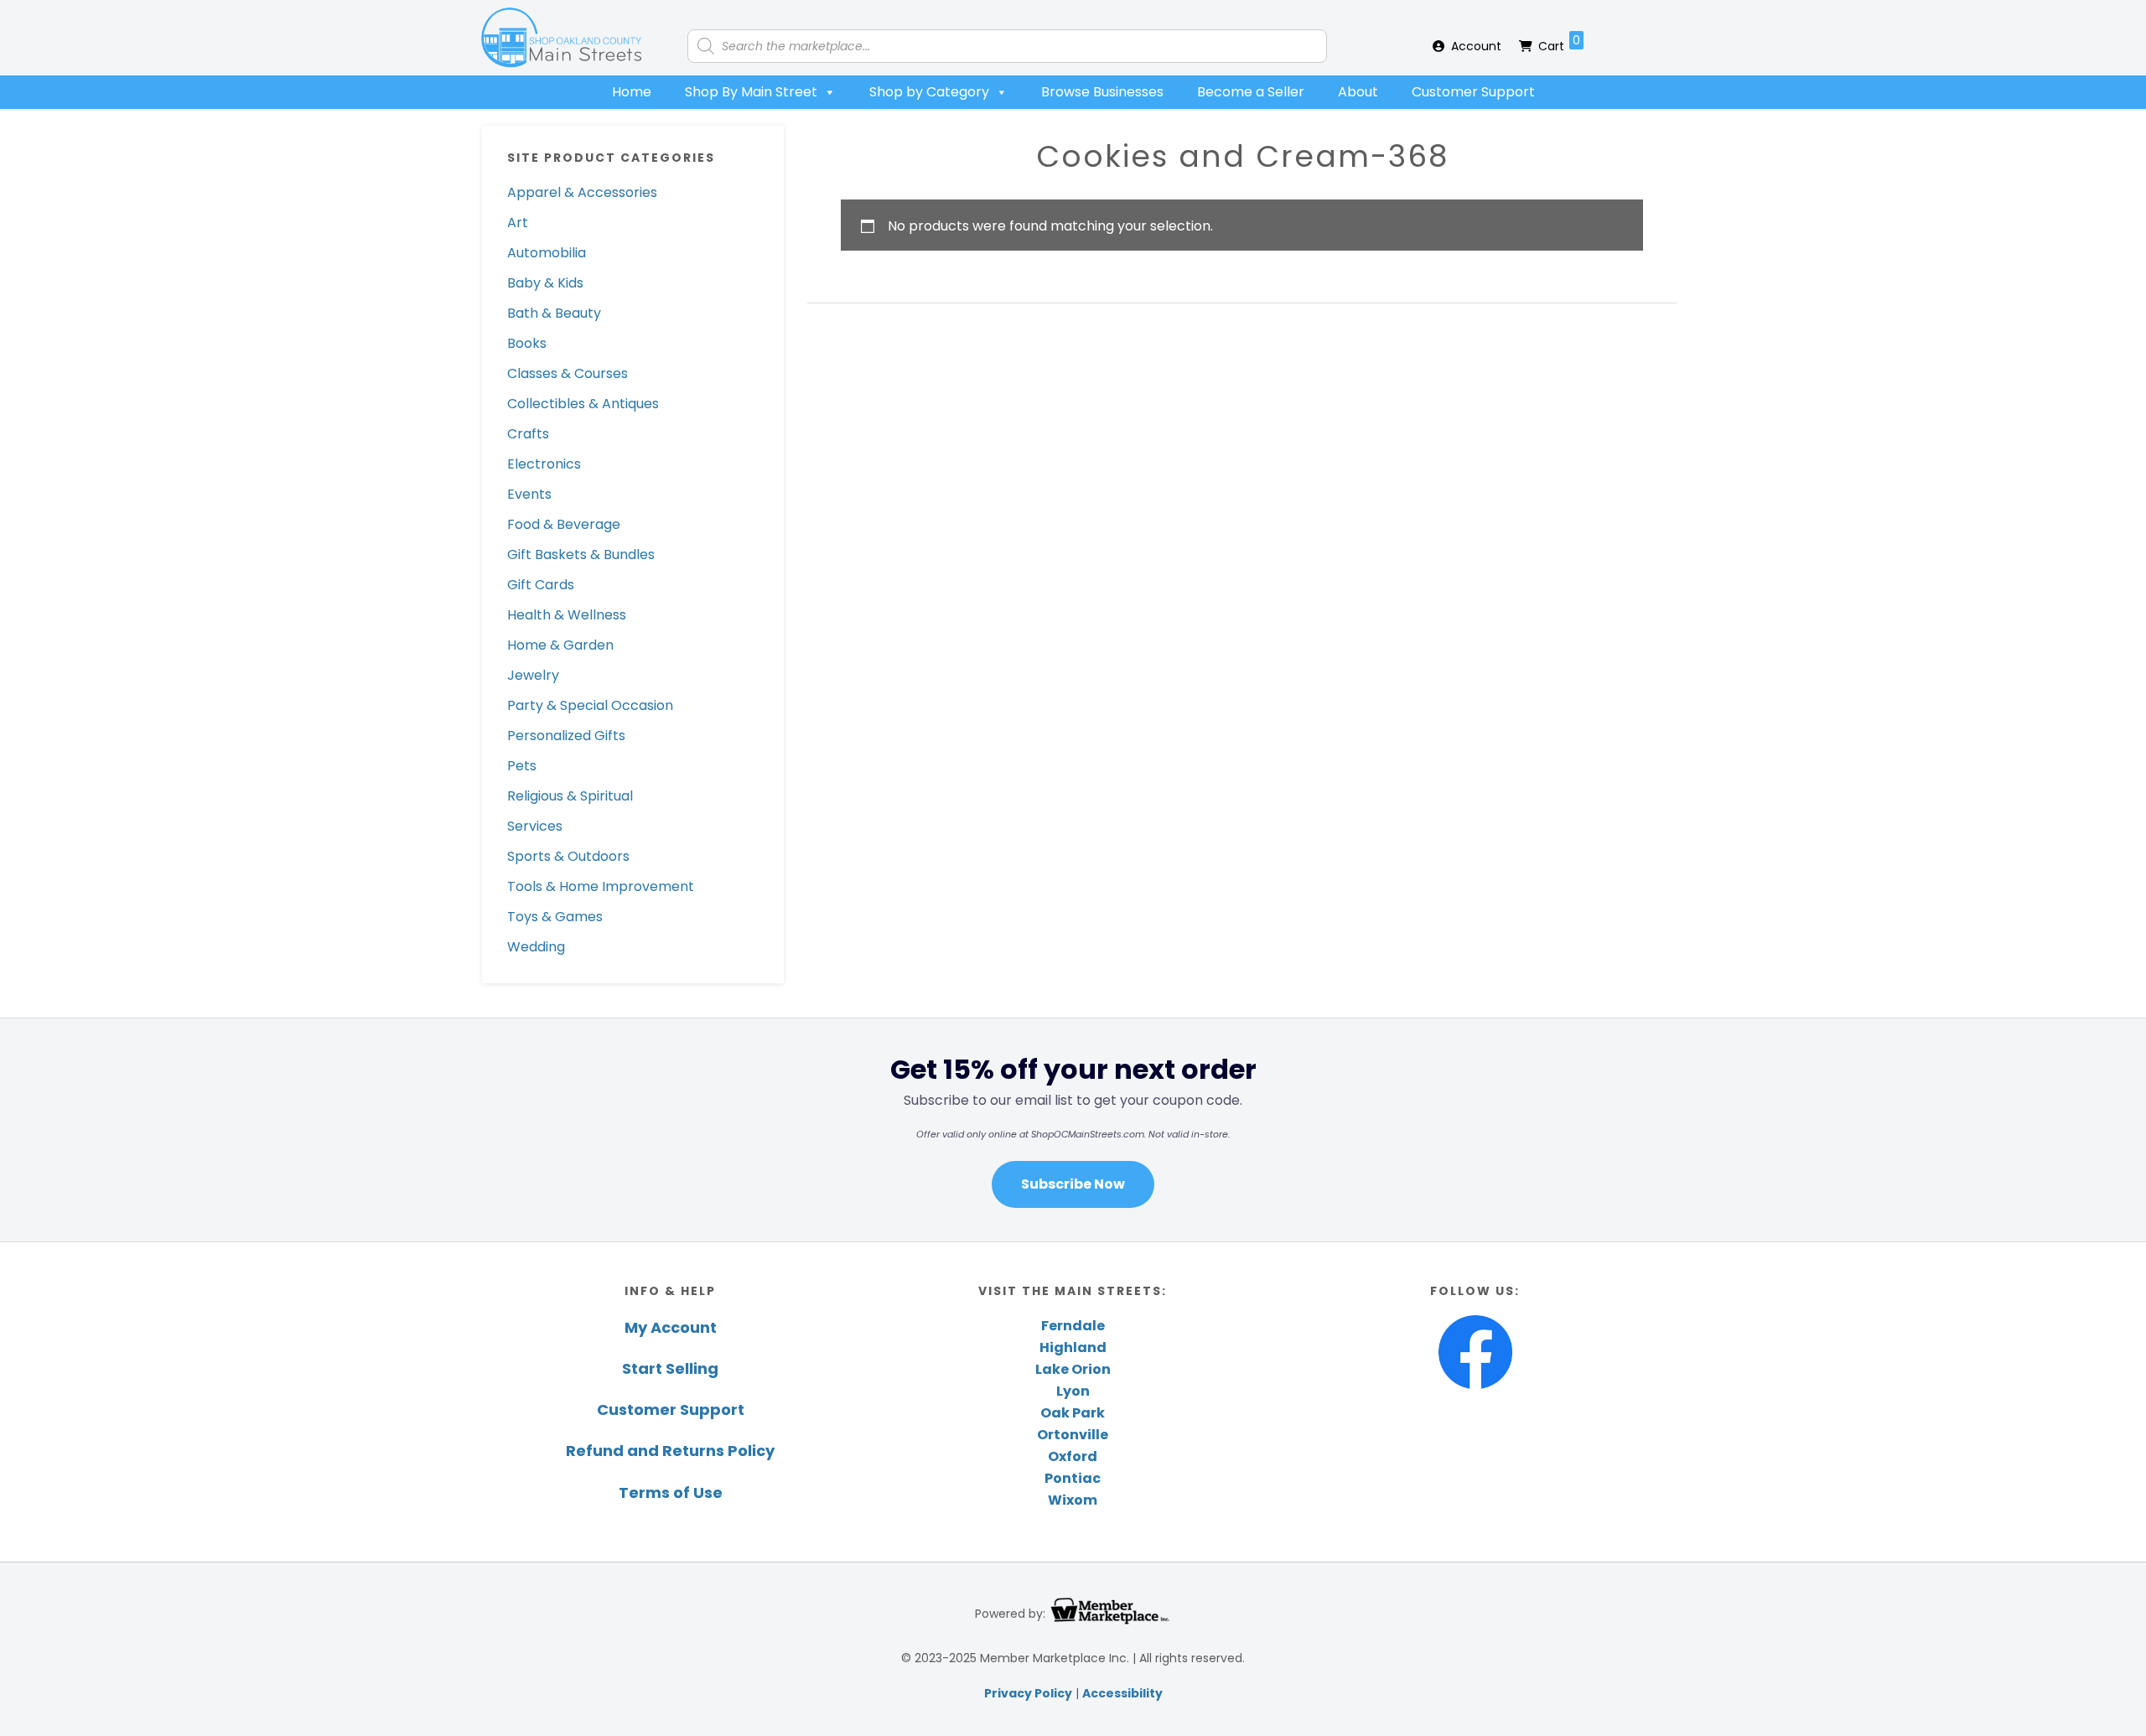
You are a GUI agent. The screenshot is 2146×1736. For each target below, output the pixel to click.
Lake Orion (1073, 1369)
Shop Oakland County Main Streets (562, 38)
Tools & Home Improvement (601, 886)
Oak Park (1073, 1413)
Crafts (528, 434)
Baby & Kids (545, 283)
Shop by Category (929, 92)
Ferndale (1073, 1326)
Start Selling (670, 1368)
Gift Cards (541, 585)
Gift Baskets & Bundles (581, 554)
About (1358, 92)
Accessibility (1122, 1693)
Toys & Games (555, 917)
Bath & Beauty (554, 313)
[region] (1073, 1130)
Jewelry (533, 675)
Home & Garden (560, 645)
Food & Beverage (564, 524)
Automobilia (547, 253)
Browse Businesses (1102, 92)
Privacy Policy (1028, 1693)
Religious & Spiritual (570, 796)
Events (529, 494)
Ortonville (1073, 1435)
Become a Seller (1251, 92)
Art (518, 223)
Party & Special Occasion (590, 705)
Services (535, 826)
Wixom (1073, 1500)
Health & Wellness (567, 615)
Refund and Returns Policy (670, 1451)
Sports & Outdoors (568, 856)
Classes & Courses (568, 373)
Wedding (536, 947)
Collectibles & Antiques (583, 404)
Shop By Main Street (751, 92)
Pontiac (1073, 1478)
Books (527, 343)
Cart (1559, 43)
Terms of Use (671, 1492)
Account (1476, 46)
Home (632, 92)
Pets (522, 766)
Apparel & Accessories (582, 192)
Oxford (1073, 1456)
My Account (671, 1327)
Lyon (1073, 1391)
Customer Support (1473, 92)
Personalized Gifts (566, 736)
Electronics (544, 464)
